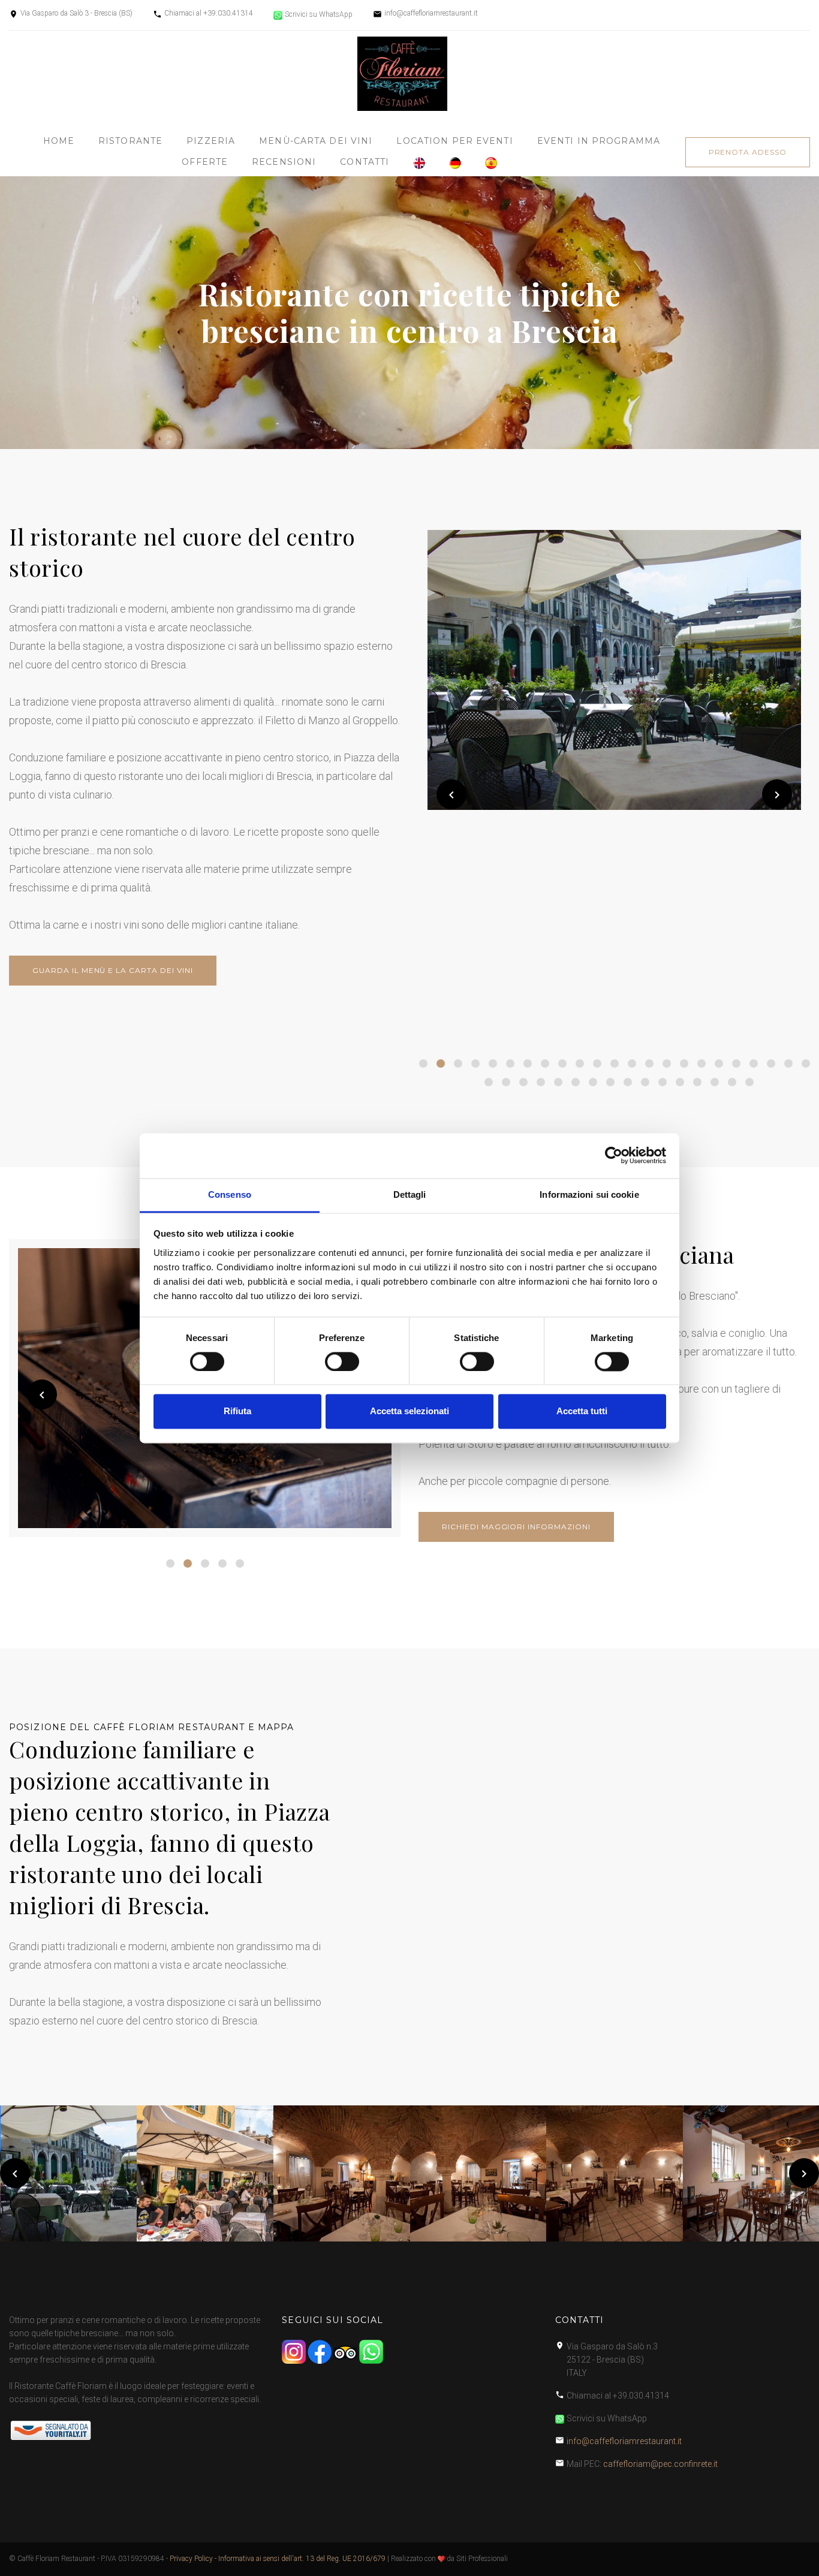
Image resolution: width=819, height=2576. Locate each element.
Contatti (365, 162)
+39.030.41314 (228, 13)
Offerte (205, 162)
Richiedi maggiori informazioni (516, 1527)
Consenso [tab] (230, 1194)
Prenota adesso (748, 152)
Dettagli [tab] (410, 1194)
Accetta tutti (582, 1411)
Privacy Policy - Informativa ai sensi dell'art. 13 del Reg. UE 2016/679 (278, 2559)
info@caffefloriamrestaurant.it (431, 13)
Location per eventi (454, 141)
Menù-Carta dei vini (316, 141)
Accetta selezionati (409, 1411)
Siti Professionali (482, 2559)
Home (59, 141)
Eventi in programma (599, 141)
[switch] (342, 1361)
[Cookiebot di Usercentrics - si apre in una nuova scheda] (614, 1155)
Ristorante (130, 141)
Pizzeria (211, 141)
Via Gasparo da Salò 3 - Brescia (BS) (76, 13)
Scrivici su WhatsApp (319, 14)
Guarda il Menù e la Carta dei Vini (113, 970)
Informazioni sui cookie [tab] (589, 1194)
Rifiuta (237, 1411)
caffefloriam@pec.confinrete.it (660, 2464)
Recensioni (284, 162)
